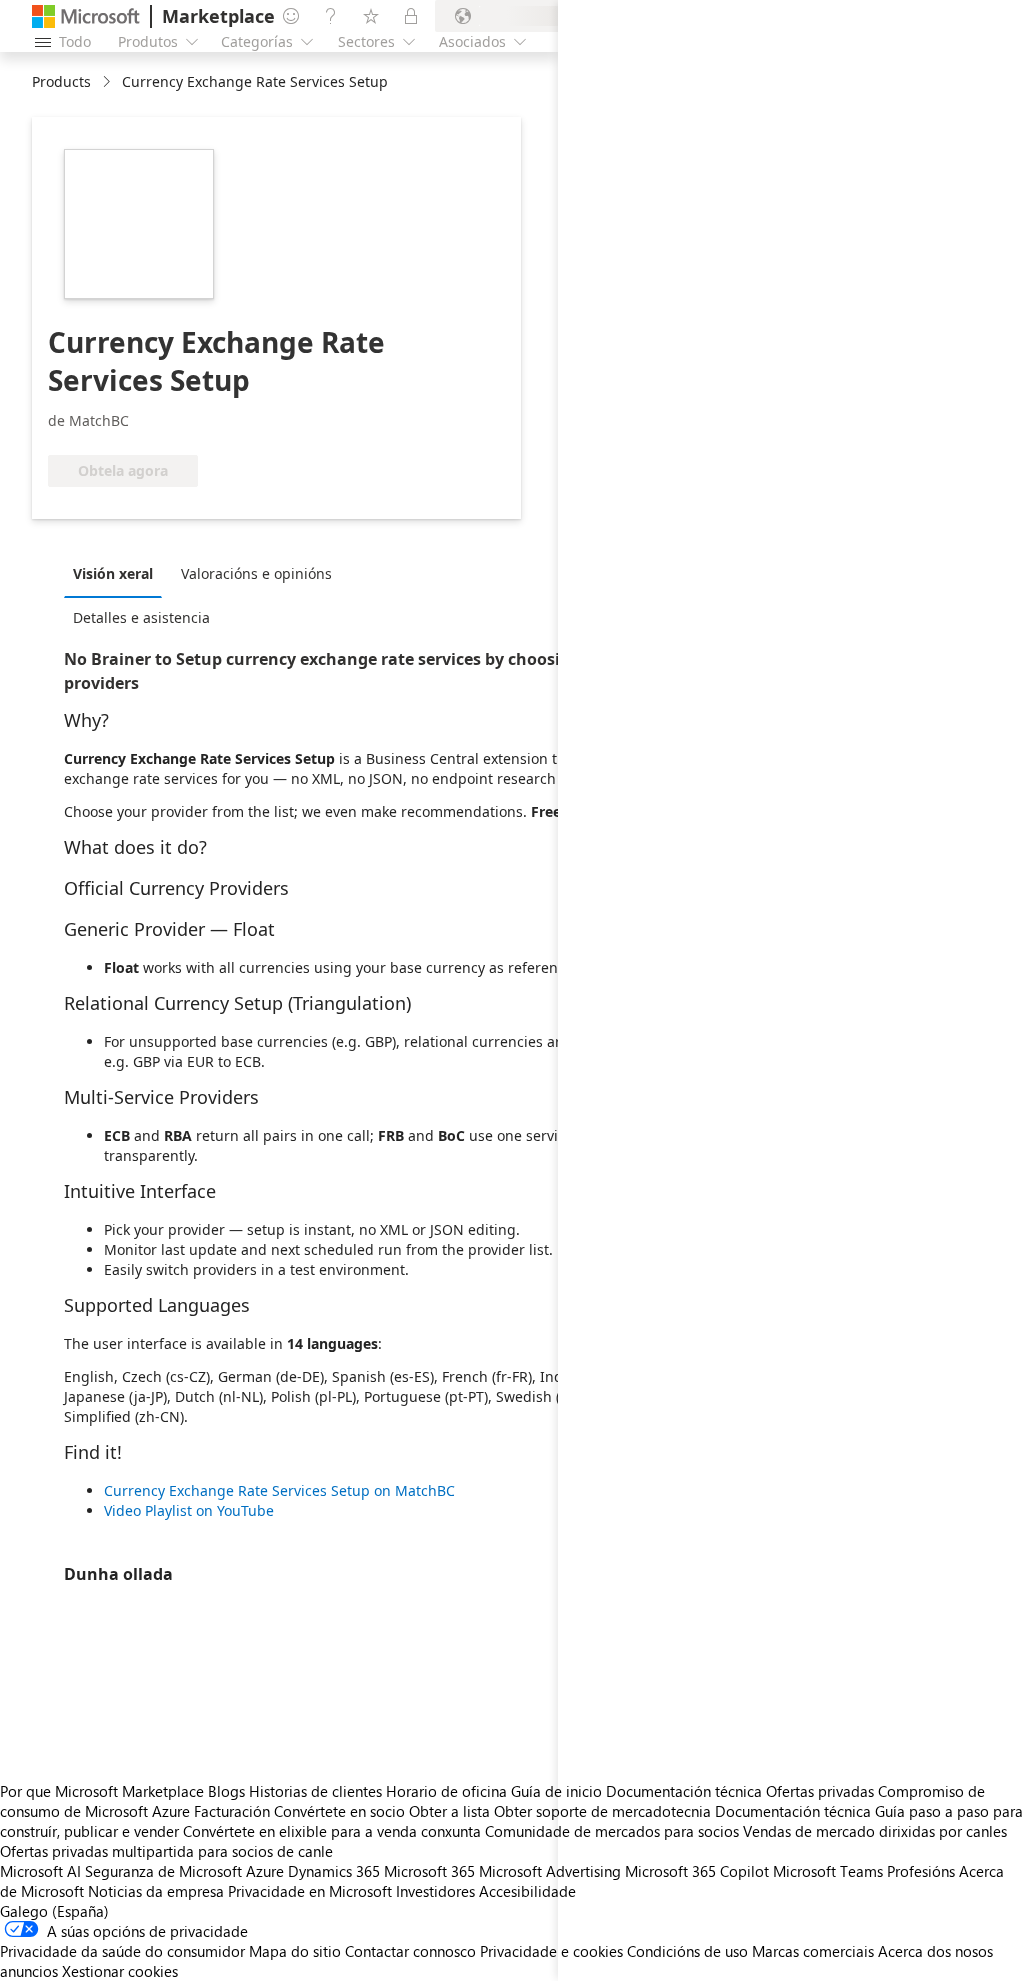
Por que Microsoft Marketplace (102, 1791)
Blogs (226, 1791)
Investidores (435, 1891)
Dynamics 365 (334, 1871)
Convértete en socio (339, 1811)
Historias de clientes (315, 1791)
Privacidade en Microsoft (310, 1891)
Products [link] (61, 81)
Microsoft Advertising (550, 1871)
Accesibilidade (527, 1891)
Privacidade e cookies (551, 1951)
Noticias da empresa (156, 1891)
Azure (265, 1871)
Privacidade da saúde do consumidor (122, 1951)
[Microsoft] (86, 16)
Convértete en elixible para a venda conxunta (332, 1831)
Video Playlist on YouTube (189, 1510)
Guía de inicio (556, 1791)
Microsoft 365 (429, 1871)
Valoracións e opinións (256, 573)
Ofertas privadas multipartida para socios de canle (166, 1851)
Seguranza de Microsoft (163, 1871)
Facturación (232, 1811)
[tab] (118, 573)
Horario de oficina (446, 1791)
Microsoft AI (40, 1871)
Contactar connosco (410, 1951)
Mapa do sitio (295, 1951)
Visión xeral (113, 573)
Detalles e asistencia (141, 617)
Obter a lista (449, 1811)
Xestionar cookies (120, 1971)
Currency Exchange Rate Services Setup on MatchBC (279, 1490)
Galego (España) (54, 1911)
